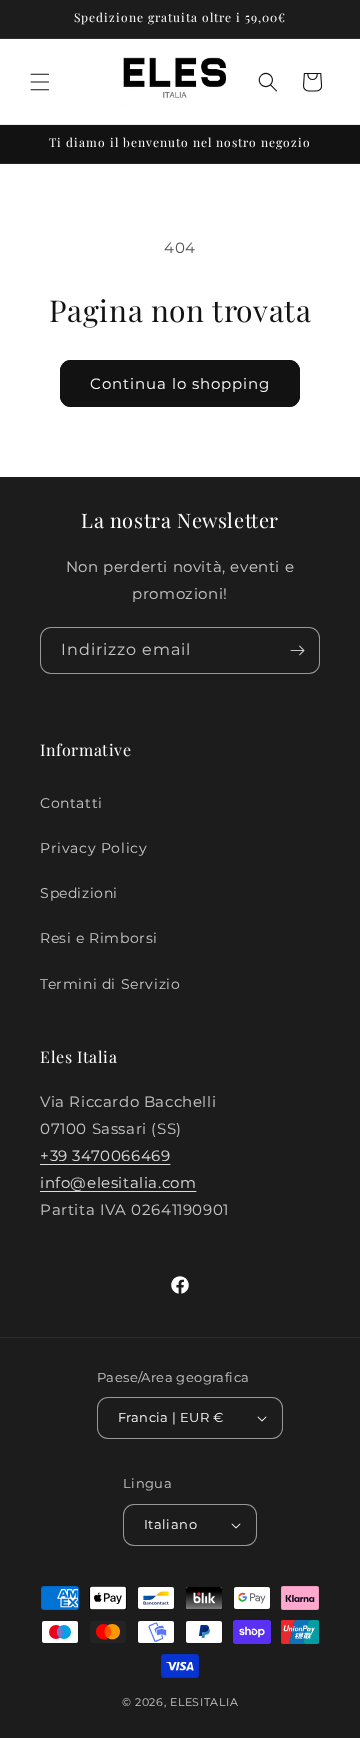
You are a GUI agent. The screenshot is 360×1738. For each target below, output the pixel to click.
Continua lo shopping (180, 383)
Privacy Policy (93, 848)
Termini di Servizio (110, 984)
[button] (40, 82)
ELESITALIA (204, 1702)
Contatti (71, 803)
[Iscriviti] (297, 650)
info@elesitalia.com (118, 1182)
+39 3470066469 (105, 1155)
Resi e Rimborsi (99, 938)
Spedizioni (79, 893)
